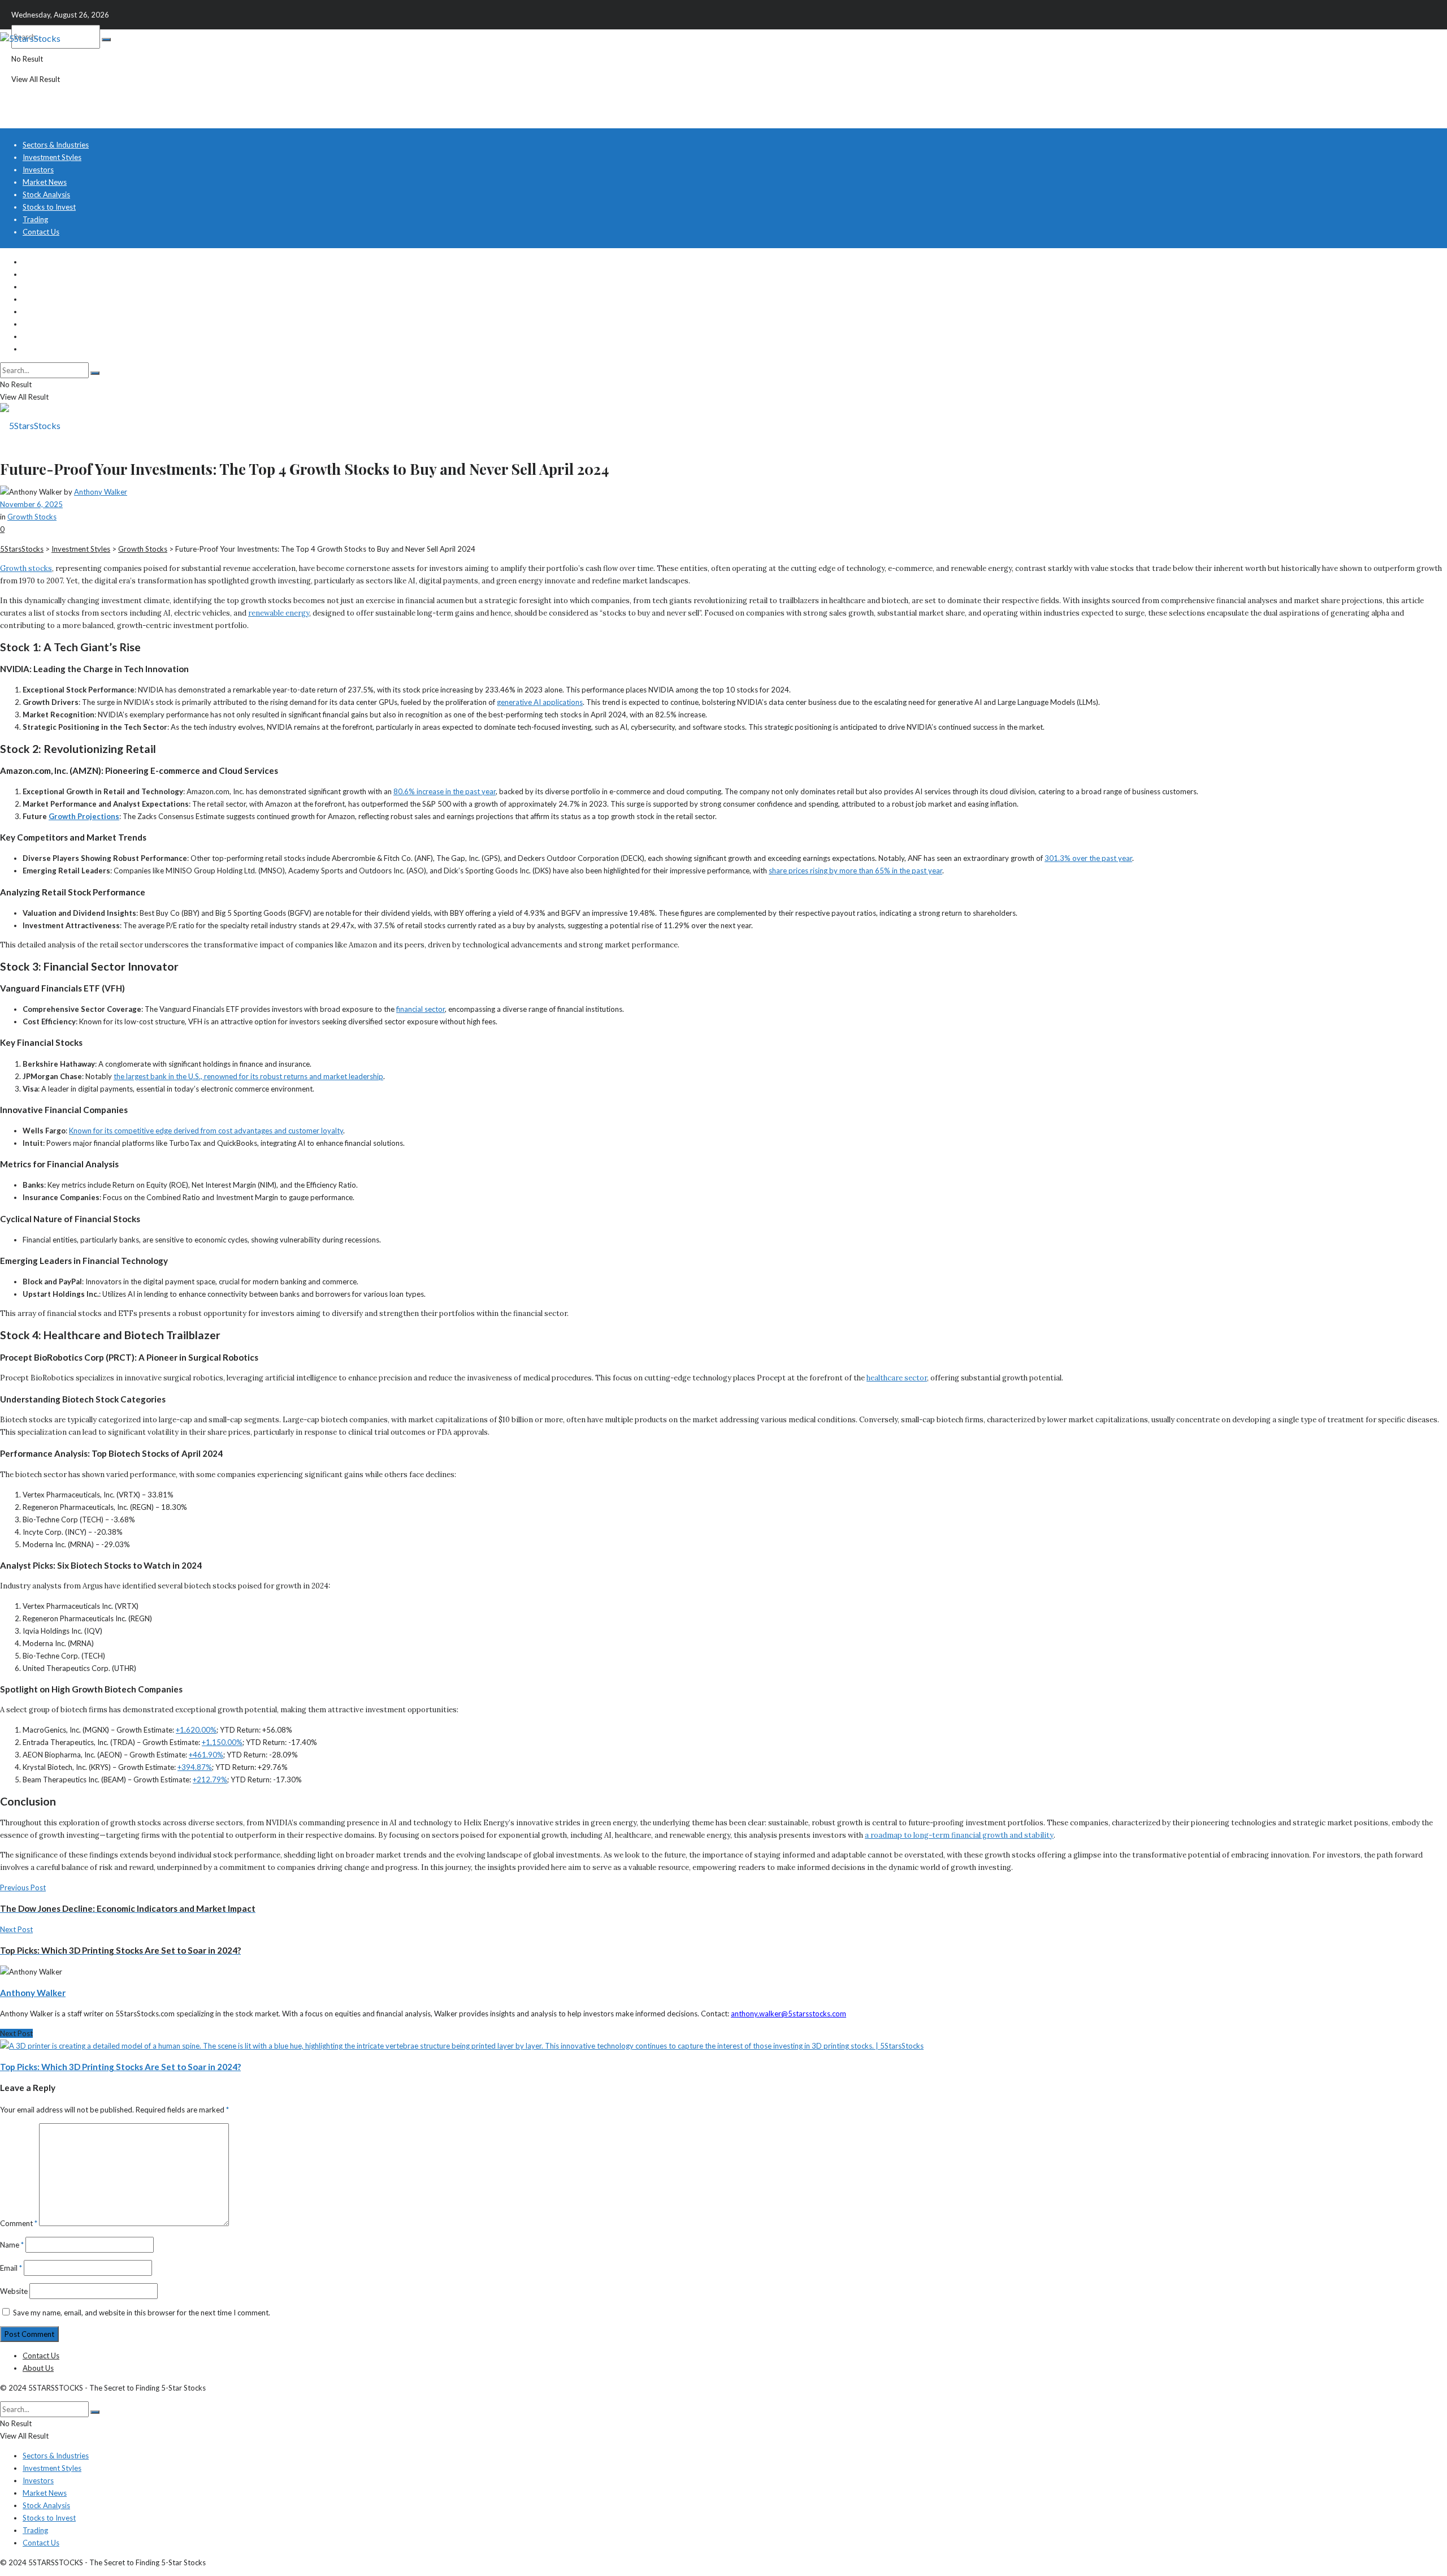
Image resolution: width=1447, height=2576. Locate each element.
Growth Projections (84, 816)
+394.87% (195, 1767)
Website (14, 2291)
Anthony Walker (101, 492)
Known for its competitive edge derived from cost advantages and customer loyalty (206, 1131)
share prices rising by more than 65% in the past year (855, 871)
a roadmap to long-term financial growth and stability (959, 1835)
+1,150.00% (222, 1742)
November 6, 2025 (31, 504)
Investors (38, 170)
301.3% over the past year (1088, 858)
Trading (35, 219)
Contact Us (41, 232)
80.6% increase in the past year (445, 791)
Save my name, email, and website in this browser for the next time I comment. (142, 2313)
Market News (45, 182)
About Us (38, 2368)
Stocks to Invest (49, 207)
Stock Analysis (46, 194)
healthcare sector (897, 1378)
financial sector (421, 1009)
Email (11, 2268)
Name (12, 2245)
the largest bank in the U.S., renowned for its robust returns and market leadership (248, 1076)
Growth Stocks (32, 517)
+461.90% (206, 1755)
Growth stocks (26, 568)
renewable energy (279, 613)
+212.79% (210, 1780)
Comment (19, 2223)
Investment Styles (52, 157)
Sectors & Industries (56, 145)
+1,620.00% (196, 1730)
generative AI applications (540, 702)
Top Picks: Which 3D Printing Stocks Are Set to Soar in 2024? (120, 2067)
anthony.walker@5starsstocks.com (789, 2014)
